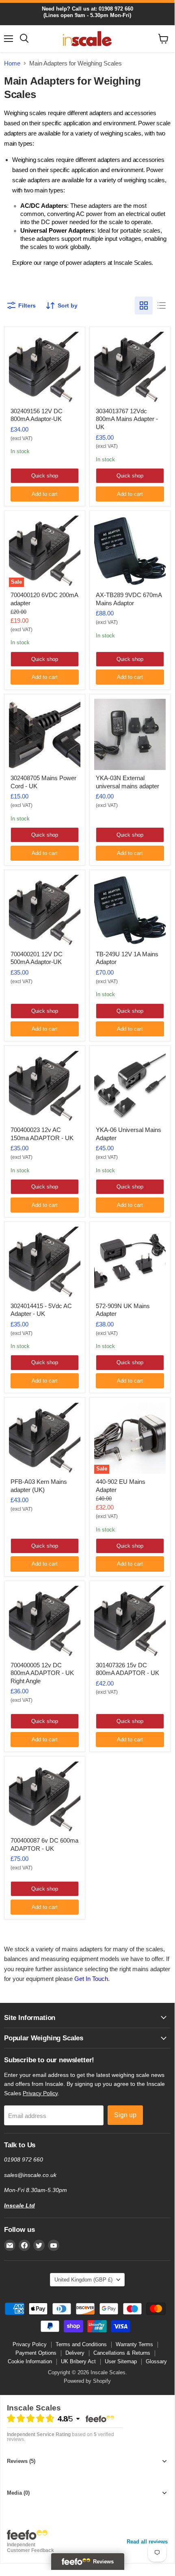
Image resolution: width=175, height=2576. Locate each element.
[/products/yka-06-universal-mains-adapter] (130, 1086)
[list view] (162, 305)
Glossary (156, 2361)
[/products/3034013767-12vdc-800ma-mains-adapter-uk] (130, 367)
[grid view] (144, 305)
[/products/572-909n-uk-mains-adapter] (130, 1262)
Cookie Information (30, 2361)
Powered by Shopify (87, 2381)
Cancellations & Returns (122, 2353)
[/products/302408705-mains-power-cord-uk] (45, 735)
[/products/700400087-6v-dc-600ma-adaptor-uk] (45, 1797)
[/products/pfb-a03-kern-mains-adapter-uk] (45, 1438)
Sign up (125, 2115)
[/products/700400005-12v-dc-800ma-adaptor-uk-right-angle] (45, 1621)
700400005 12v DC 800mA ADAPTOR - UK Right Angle (42, 1673)
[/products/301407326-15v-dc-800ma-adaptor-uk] (130, 1621)
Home (12, 63)
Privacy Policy (40, 2093)
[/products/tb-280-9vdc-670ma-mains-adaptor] (130, 551)
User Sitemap (121, 2361)
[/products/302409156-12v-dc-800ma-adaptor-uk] (45, 367)
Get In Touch (91, 1979)
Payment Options (36, 2353)
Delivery (75, 2353)
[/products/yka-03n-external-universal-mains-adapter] (130, 735)
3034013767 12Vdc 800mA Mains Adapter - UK (127, 419)
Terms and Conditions (81, 2344)
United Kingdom (83, 2280)
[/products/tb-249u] (130, 910)
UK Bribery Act (78, 2361)
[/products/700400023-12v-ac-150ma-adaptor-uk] (45, 1086)
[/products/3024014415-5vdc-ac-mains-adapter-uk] (45, 1262)
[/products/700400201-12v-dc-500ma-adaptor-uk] (45, 910)
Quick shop (45, 476)
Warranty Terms (134, 2344)
